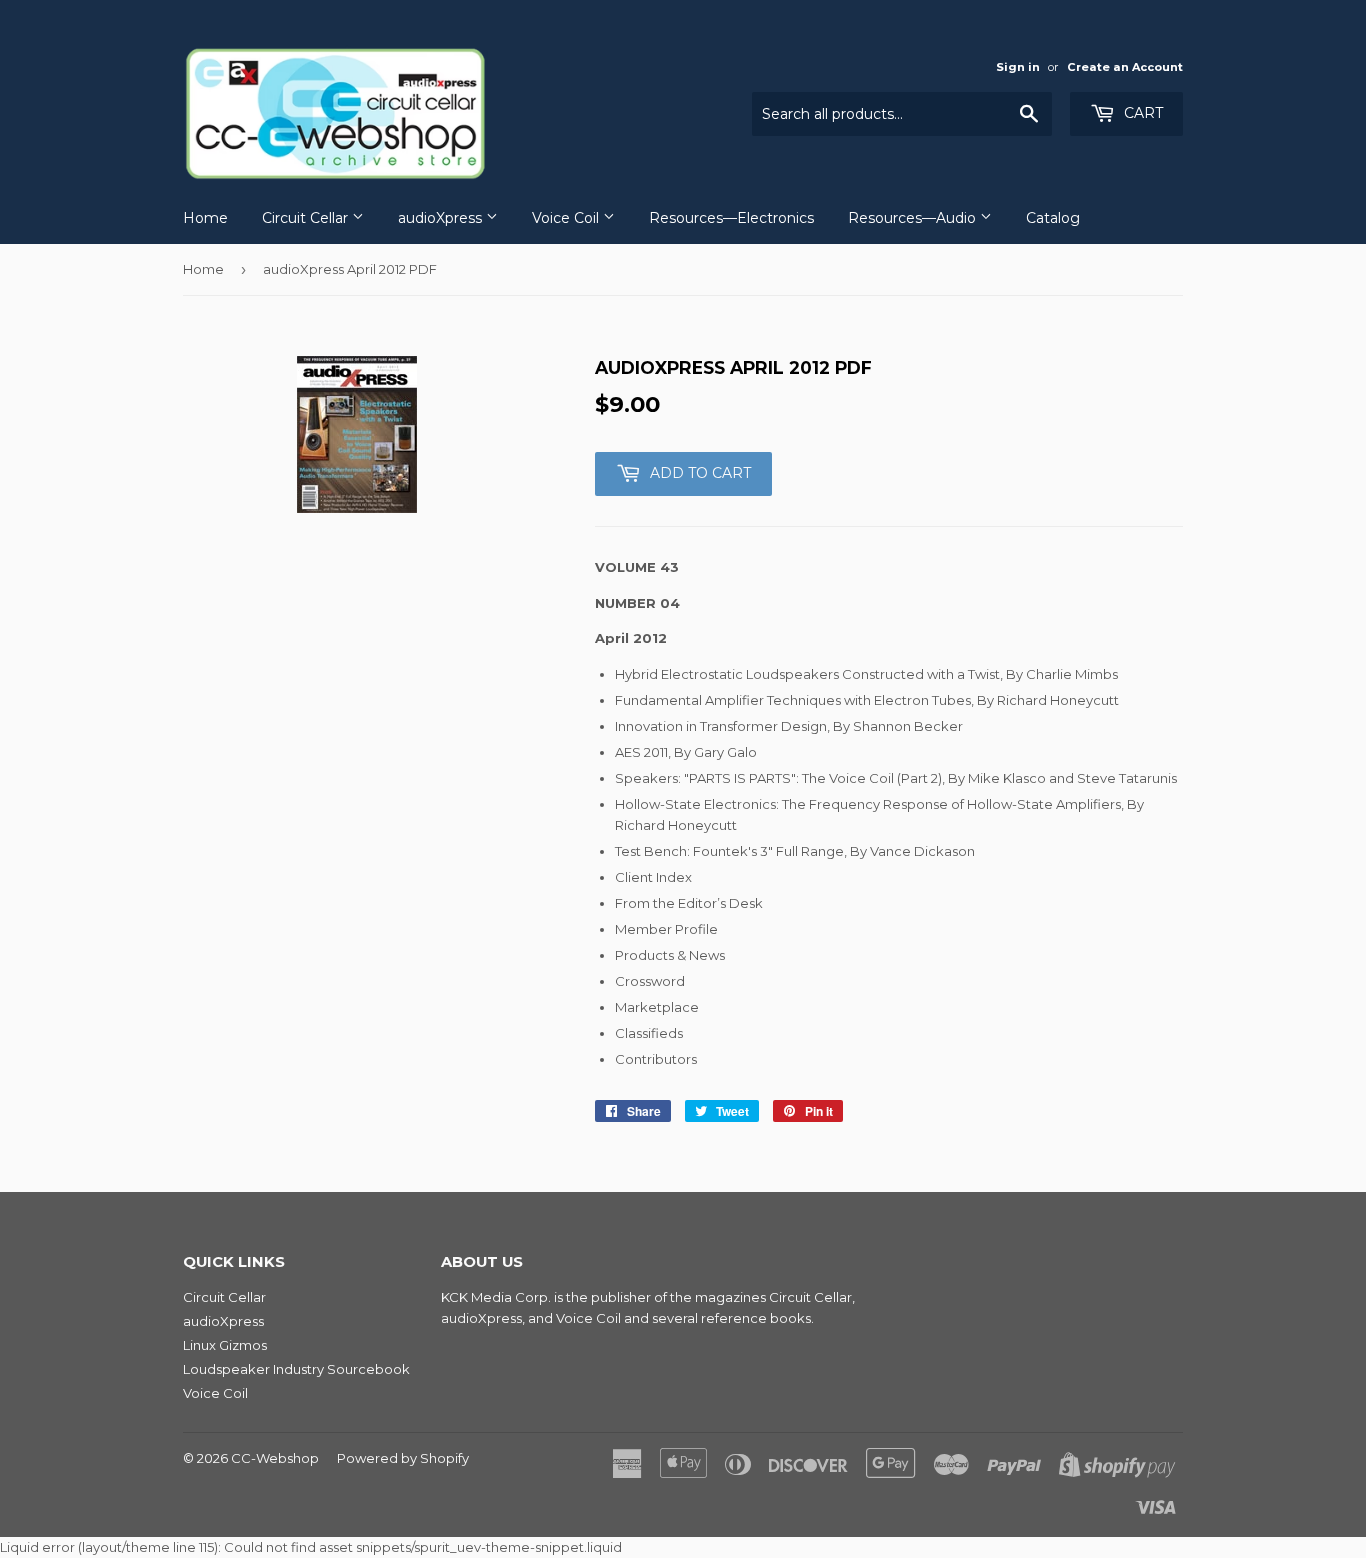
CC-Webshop (275, 1458)
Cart (1141, 113)
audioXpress (442, 218)
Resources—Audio (914, 218)
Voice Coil (567, 218)
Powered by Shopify (403, 1458)
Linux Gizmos (225, 1345)
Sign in (1018, 67)
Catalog (1053, 218)
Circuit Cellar (307, 218)
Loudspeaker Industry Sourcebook (296, 1369)
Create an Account (1125, 67)
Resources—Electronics (731, 218)
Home (205, 218)
